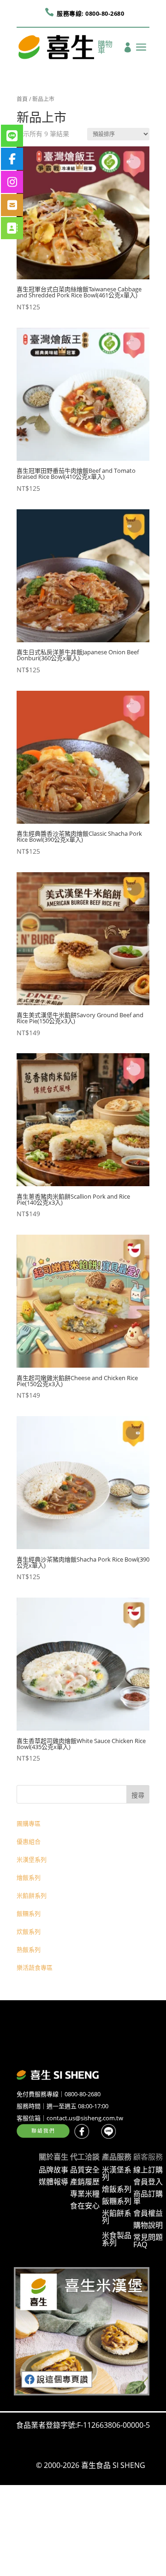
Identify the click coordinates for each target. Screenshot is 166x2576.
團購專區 (29, 1823)
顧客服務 (148, 2157)
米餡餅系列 (32, 1895)
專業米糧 (85, 2194)
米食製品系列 (117, 2239)
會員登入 (148, 2182)
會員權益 (148, 2213)
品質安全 (85, 2170)
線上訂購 (148, 2170)
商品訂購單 (148, 2197)
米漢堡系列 (32, 1859)
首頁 (22, 99)
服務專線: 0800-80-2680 (90, 13)
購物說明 (148, 2225)
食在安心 (85, 2206)
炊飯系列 (29, 1931)
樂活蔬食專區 (35, 1967)
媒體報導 (53, 2182)
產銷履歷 (85, 2182)
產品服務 (117, 2157)
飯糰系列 (29, 1913)
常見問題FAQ (148, 2241)
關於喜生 (53, 2157)
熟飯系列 (29, 1949)
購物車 (105, 48)
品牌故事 (53, 2170)
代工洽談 (85, 2157)
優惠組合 (29, 1841)
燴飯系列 (29, 1877)
